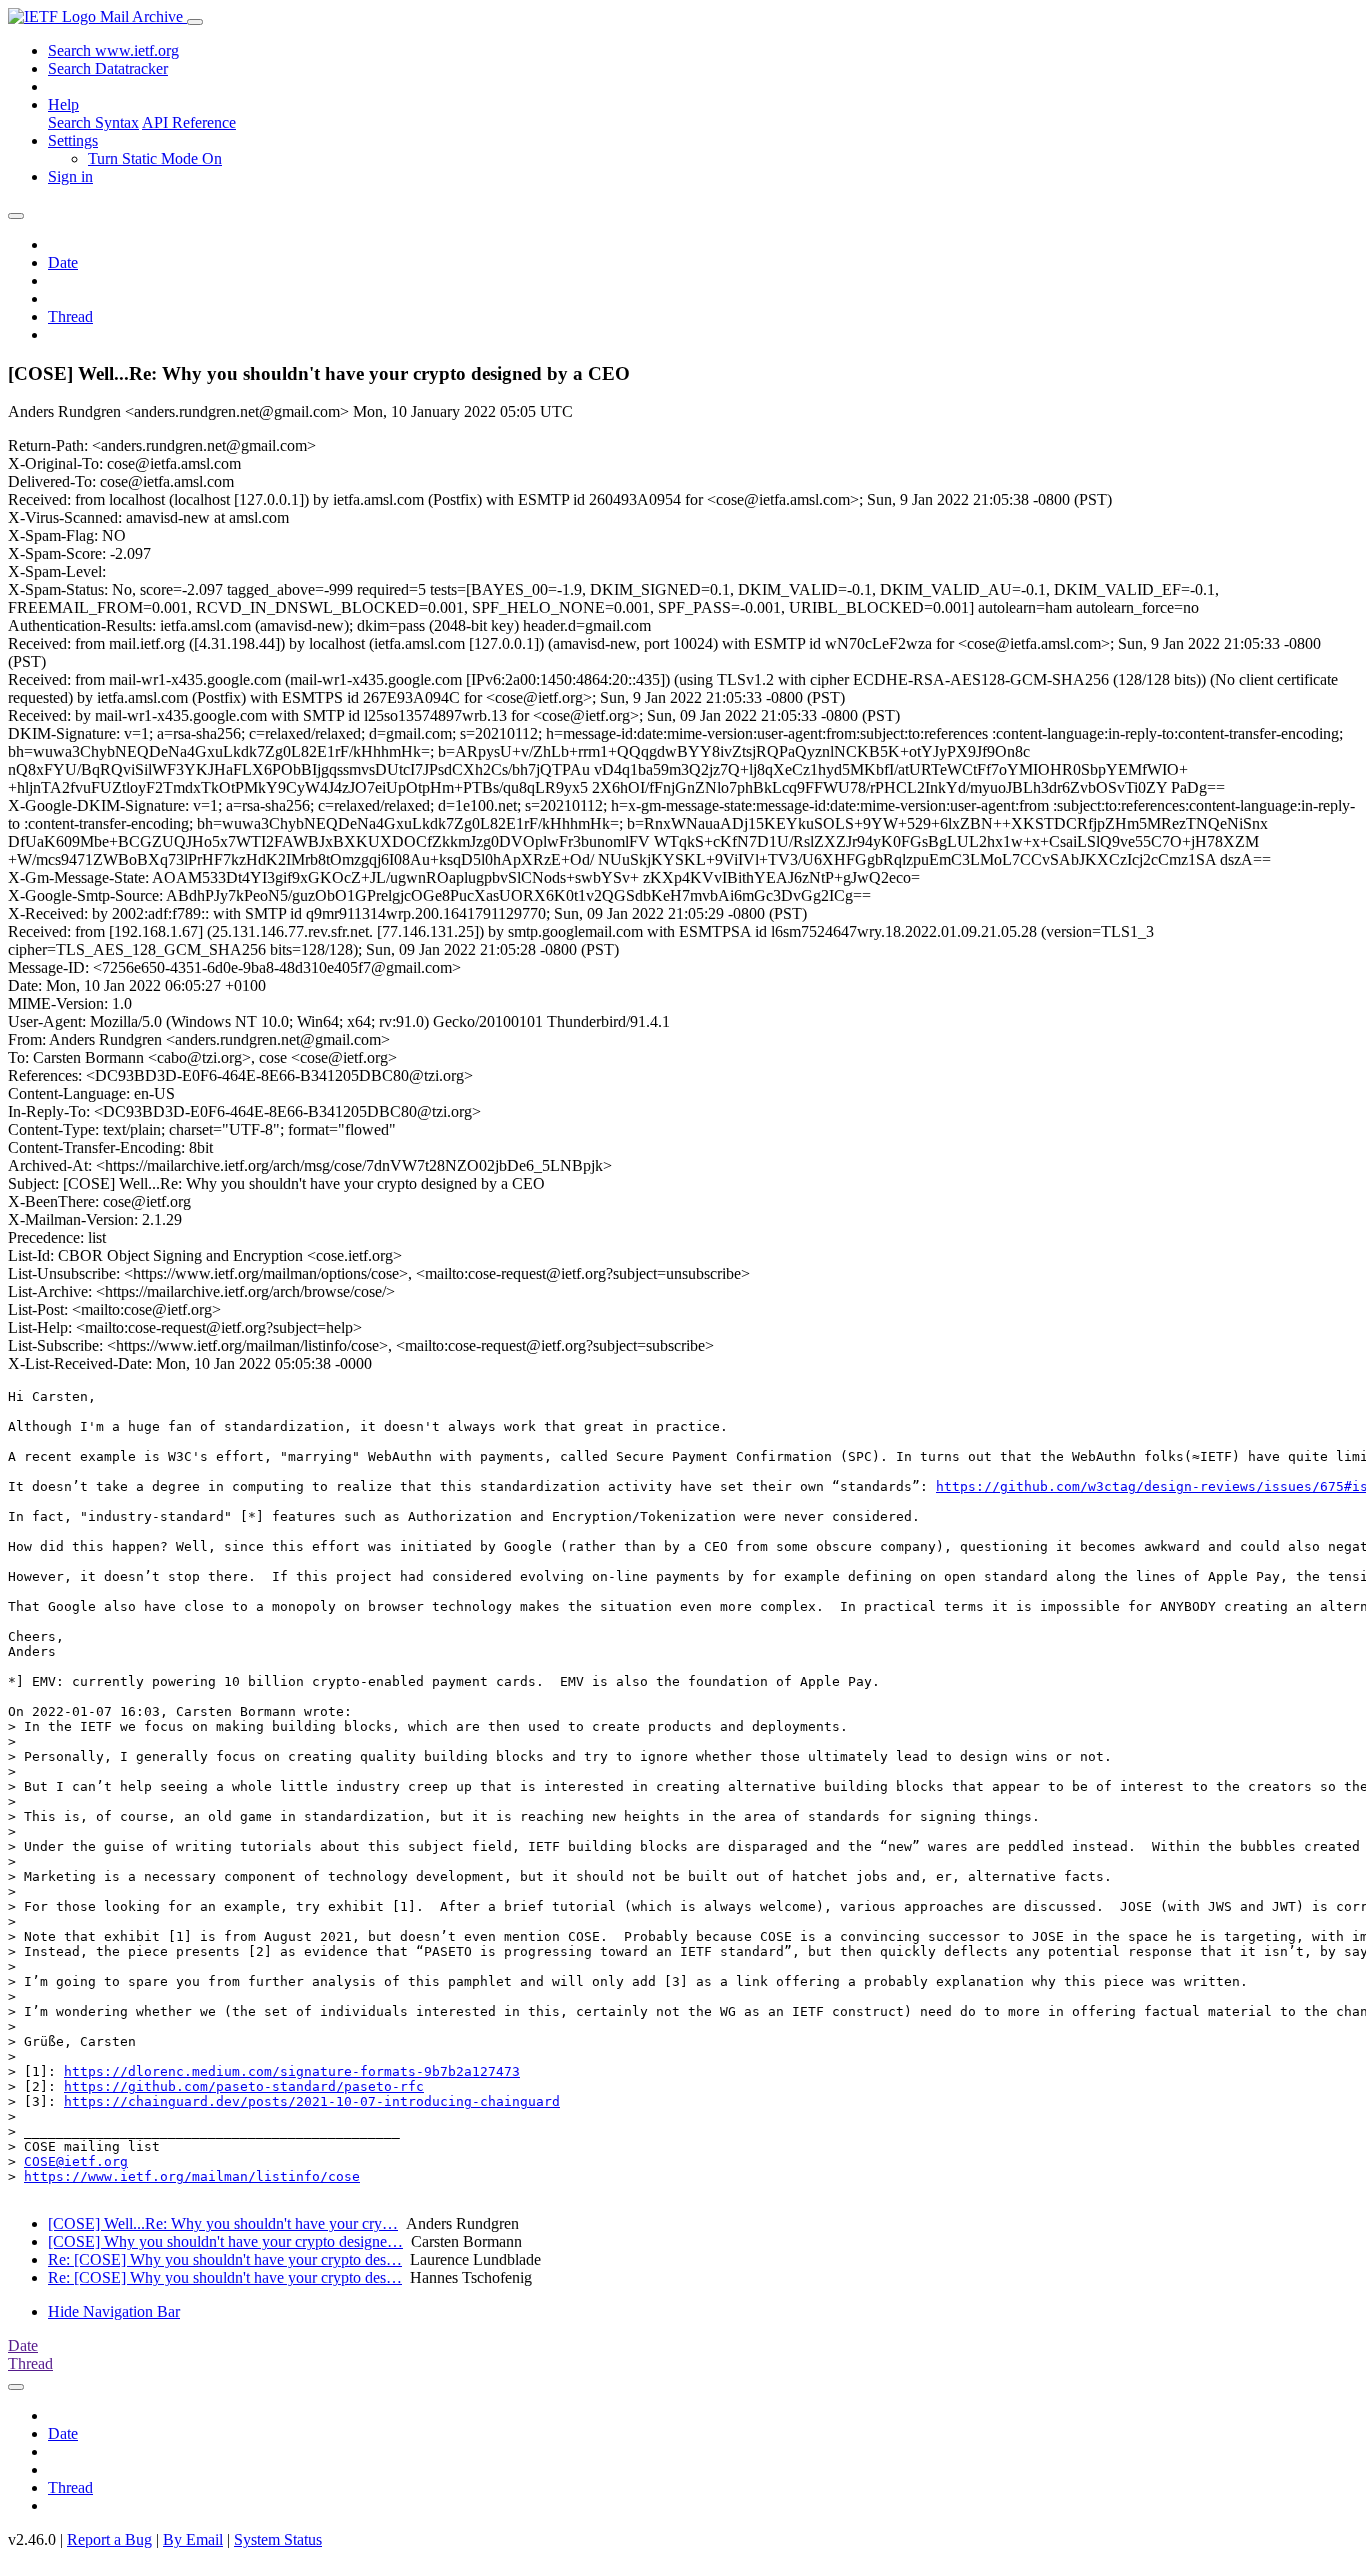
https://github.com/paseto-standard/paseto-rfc (244, 2086)
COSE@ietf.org (76, 2161)
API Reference (189, 122)
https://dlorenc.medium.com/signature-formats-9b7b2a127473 (292, 2071)
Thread (70, 316)
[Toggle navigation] (195, 22)
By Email (193, 2539)
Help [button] (63, 104)
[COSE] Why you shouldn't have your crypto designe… (225, 2241)
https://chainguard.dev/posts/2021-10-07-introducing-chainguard (312, 2101)
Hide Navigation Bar (114, 2311)
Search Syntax (93, 122)
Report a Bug (109, 2539)
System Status (278, 2539)
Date (63, 262)
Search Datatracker (108, 68)
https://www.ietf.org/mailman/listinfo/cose (192, 2176)
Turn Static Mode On (155, 158)
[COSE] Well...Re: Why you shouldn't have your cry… (223, 2223)
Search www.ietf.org (113, 50)
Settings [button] (73, 140)
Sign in (70, 176)
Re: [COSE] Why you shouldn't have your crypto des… (225, 2259)
